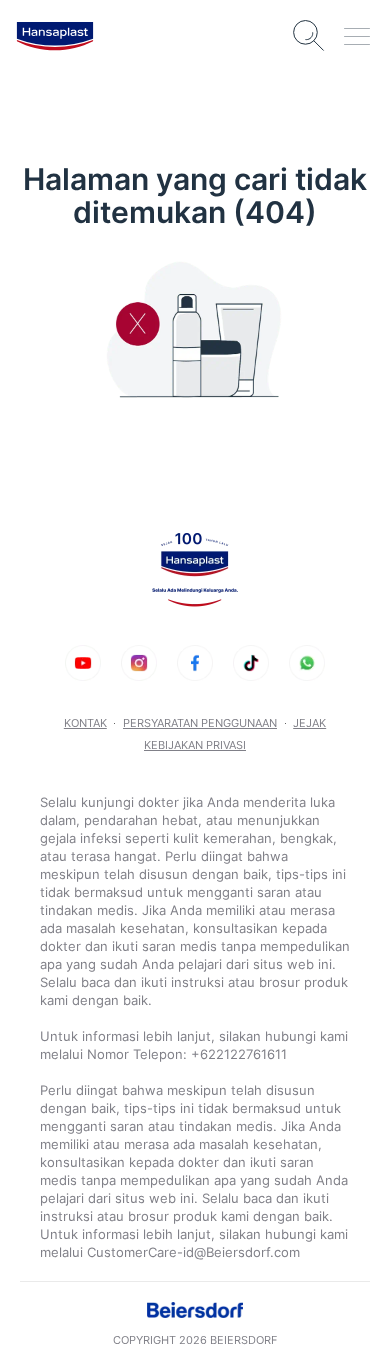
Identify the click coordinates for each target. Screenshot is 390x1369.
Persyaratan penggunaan (200, 723)
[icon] (83, 663)
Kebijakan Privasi (195, 745)
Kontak (85, 723)
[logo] (55, 36)
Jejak (309, 723)
